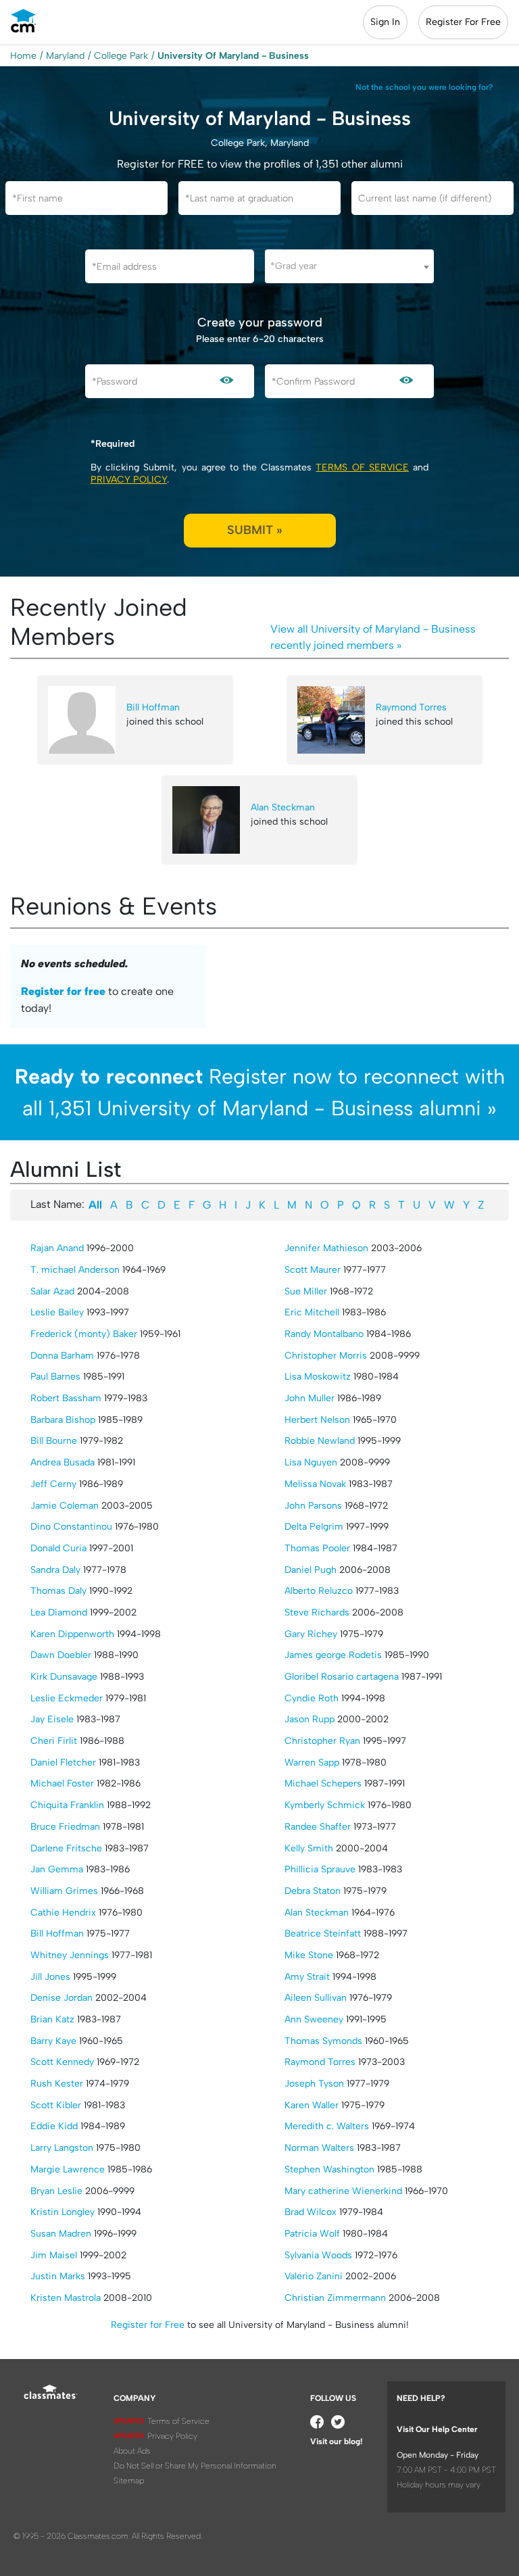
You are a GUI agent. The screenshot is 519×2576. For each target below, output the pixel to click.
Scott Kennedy (62, 2062)
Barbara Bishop (63, 1420)
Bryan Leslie (56, 2191)
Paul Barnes (55, 1377)
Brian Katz (52, 2019)
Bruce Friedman (65, 1827)
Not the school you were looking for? (424, 87)
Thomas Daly (58, 1591)
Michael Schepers (323, 1783)
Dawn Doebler (61, 1655)
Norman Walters (319, 2148)
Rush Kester (57, 2084)
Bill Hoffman (153, 707)
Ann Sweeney (314, 2019)
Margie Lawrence (68, 2169)
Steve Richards (317, 1612)
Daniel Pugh (311, 1570)
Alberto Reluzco (319, 1591)
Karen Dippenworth (72, 1634)
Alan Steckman (283, 807)
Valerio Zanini (314, 2276)
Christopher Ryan (322, 1741)
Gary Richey (311, 1634)
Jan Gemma (57, 1869)
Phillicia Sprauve (320, 1869)
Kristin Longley (63, 2212)
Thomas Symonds (323, 2041)
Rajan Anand (57, 1248)
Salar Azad (52, 1291)
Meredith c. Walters (327, 2126)
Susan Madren (61, 2234)
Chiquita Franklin (67, 1805)
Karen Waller (312, 2105)
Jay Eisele (52, 1719)
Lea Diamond (59, 1612)
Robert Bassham (66, 1398)
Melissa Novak (315, 1484)
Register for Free (148, 2325)
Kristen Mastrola (66, 2298)
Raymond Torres (411, 707)
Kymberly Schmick (325, 1805)
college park (121, 56)
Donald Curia (58, 1548)
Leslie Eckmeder (67, 1698)
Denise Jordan (61, 1998)
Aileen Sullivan (316, 1998)
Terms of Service (362, 467)
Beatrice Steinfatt (323, 1934)
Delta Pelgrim (314, 1527)
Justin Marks (58, 2276)
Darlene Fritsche (66, 1848)
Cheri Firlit (54, 1741)
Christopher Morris (326, 1356)
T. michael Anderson (75, 1270)
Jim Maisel (54, 2255)
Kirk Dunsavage (64, 1677)
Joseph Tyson (314, 2084)
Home (23, 56)
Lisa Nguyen (311, 1462)
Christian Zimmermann (335, 2298)
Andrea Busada (63, 1462)
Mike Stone (309, 1955)
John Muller (310, 1398)
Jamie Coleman (65, 1506)
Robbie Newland (320, 1441)
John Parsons (313, 1506)
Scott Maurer (313, 1270)
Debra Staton (313, 1891)
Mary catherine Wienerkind (343, 2191)
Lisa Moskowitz (318, 1377)
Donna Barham (62, 1356)
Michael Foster (62, 1783)
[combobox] (349, 266)
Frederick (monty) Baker (84, 1334)
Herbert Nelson (317, 1420)
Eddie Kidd (54, 2126)
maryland (65, 56)
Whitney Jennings (70, 1955)
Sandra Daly (55, 1570)
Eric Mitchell (312, 1312)
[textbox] (349, 266)
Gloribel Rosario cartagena (342, 1677)
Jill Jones (50, 1977)
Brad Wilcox (311, 2212)
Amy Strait (307, 1977)
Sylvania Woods (318, 2255)
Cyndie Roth (312, 1698)
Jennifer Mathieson (326, 1248)
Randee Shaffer (318, 1827)
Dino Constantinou (71, 1527)
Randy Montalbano (324, 1334)
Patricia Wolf (312, 2234)
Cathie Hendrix (63, 1913)
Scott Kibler (56, 2105)
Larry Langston (62, 2148)
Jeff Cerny (53, 1484)
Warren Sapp (312, 1763)
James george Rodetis (333, 1655)
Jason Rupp (310, 1719)
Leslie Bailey (57, 1312)
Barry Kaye (53, 2041)
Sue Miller (306, 1291)
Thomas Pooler (317, 1548)
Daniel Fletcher (63, 1763)
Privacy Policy (129, 480)
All (95, 1205)
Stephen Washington (329, 2169)
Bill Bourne (54, 1441)
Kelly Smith (309, 1848)
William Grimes (64, 1891)
